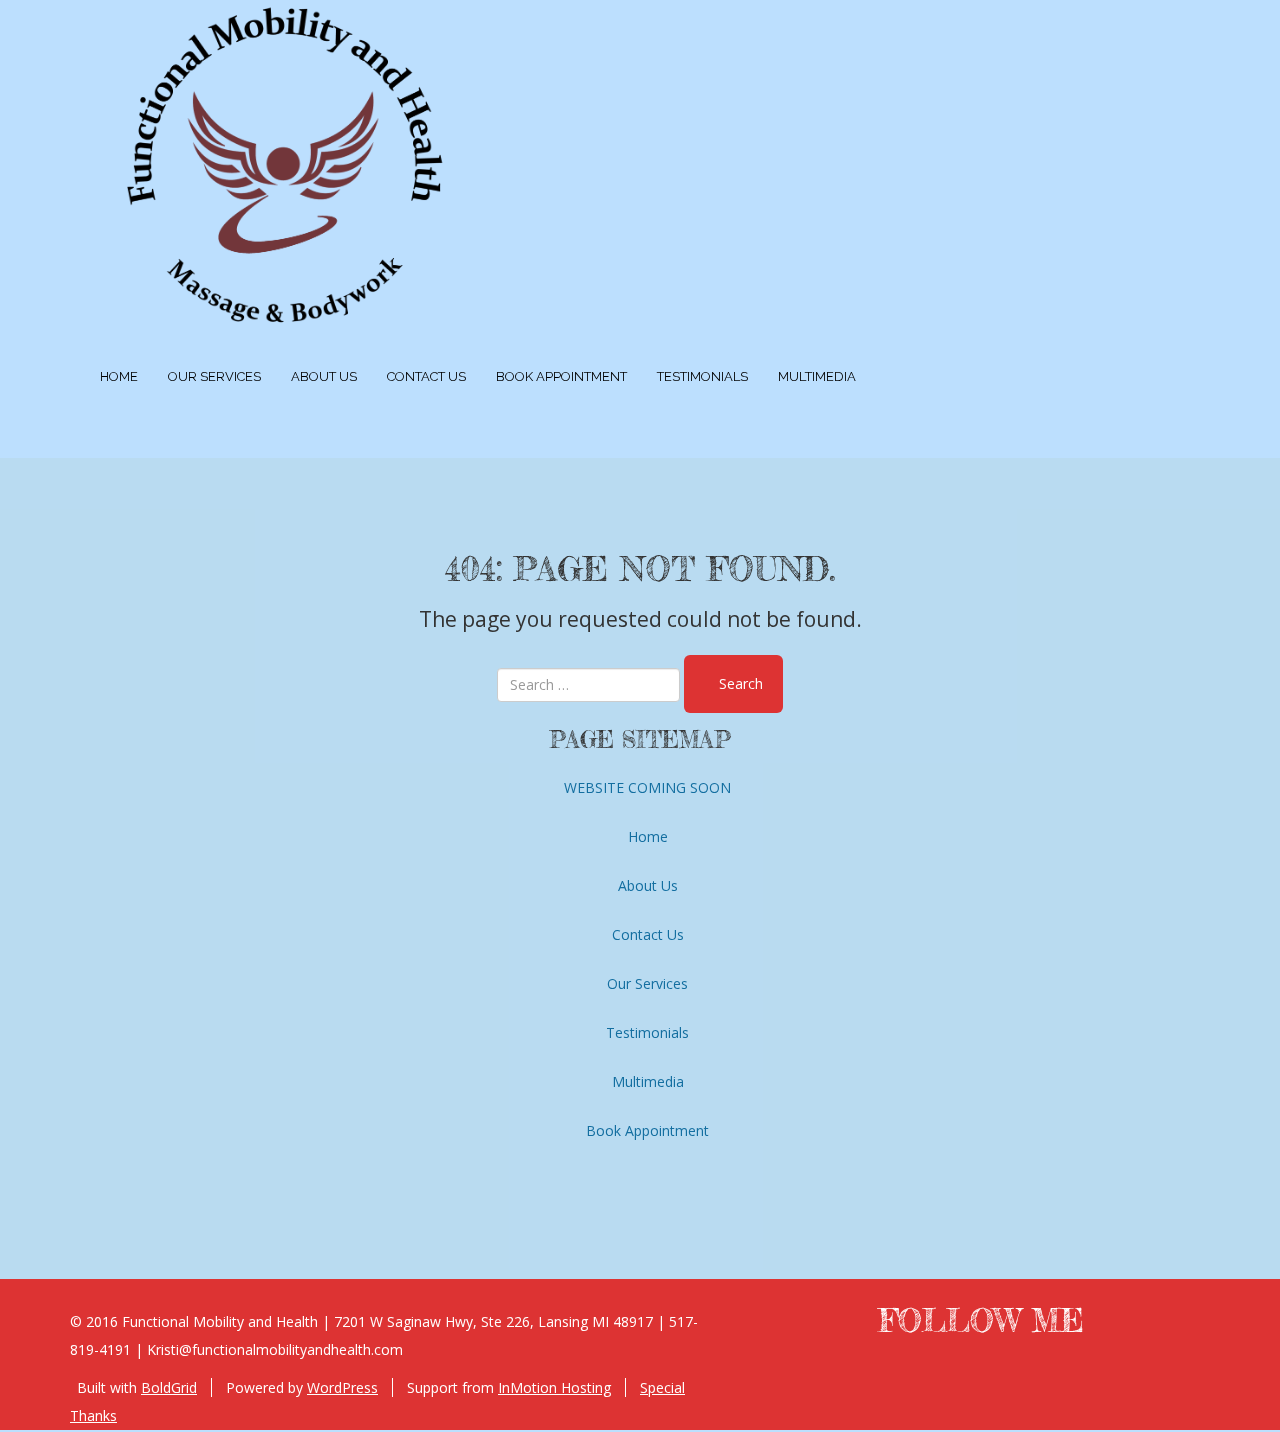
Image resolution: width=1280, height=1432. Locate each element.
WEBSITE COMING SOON (647, 787)
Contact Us (426, 376)
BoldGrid (169, 1387)
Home (119, 376)
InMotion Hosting (554, 1387)
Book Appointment (561, 376)
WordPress (342, 1387)
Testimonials (702, 376)
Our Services (214, 376)
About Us (324, 376)
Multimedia (817, 376)
